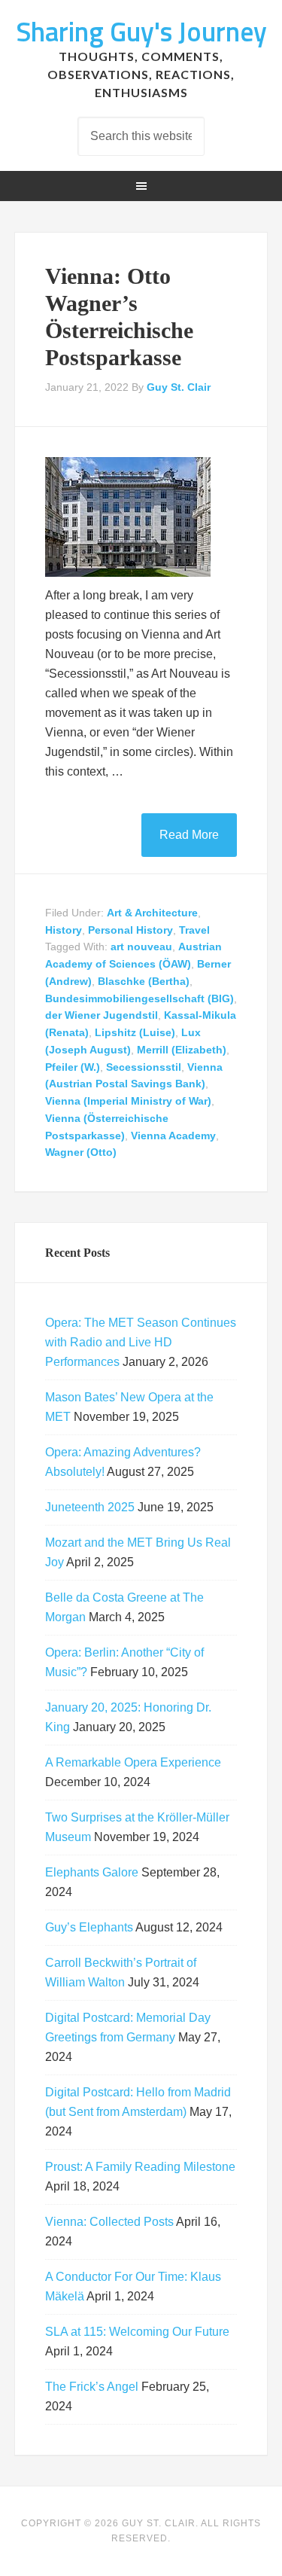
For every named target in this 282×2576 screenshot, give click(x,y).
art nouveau (141, 947)
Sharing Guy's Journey (141, 31)
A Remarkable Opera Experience (133, 1762)
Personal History (130, 930)
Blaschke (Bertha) (144, 981)
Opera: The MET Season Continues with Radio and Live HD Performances (141, 1342)
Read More (189, 835)
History (64, 930)
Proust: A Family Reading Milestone (140, 2167)
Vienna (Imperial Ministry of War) (128, 1101)
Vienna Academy (173, 1136)
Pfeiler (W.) (73, 1067)
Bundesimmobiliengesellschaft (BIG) (139, 998)
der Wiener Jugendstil (102, 1015)
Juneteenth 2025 (90, 1507)
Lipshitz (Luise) (135, 1032)
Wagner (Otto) (81, 1152)
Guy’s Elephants (89, 1927)
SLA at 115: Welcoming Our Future (137, 2332)
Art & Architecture (152, 913)
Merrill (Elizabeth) (182, 1050)
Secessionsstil (144, 1067)
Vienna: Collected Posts (109, 2222)
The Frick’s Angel (92, 2387)
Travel (194, 930)
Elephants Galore (92, 1872)
